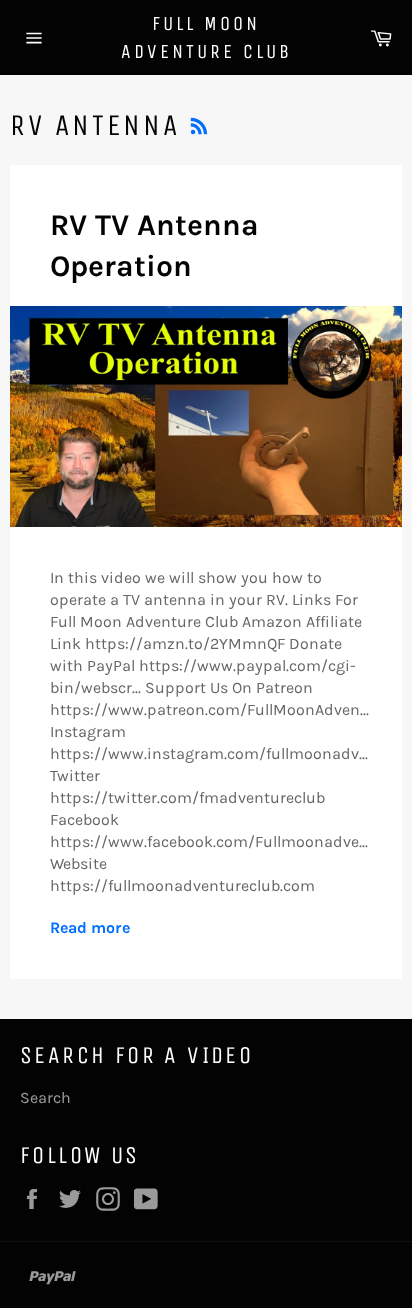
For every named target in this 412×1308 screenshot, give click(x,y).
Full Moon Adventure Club (206, 37)
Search (45, 1097)
